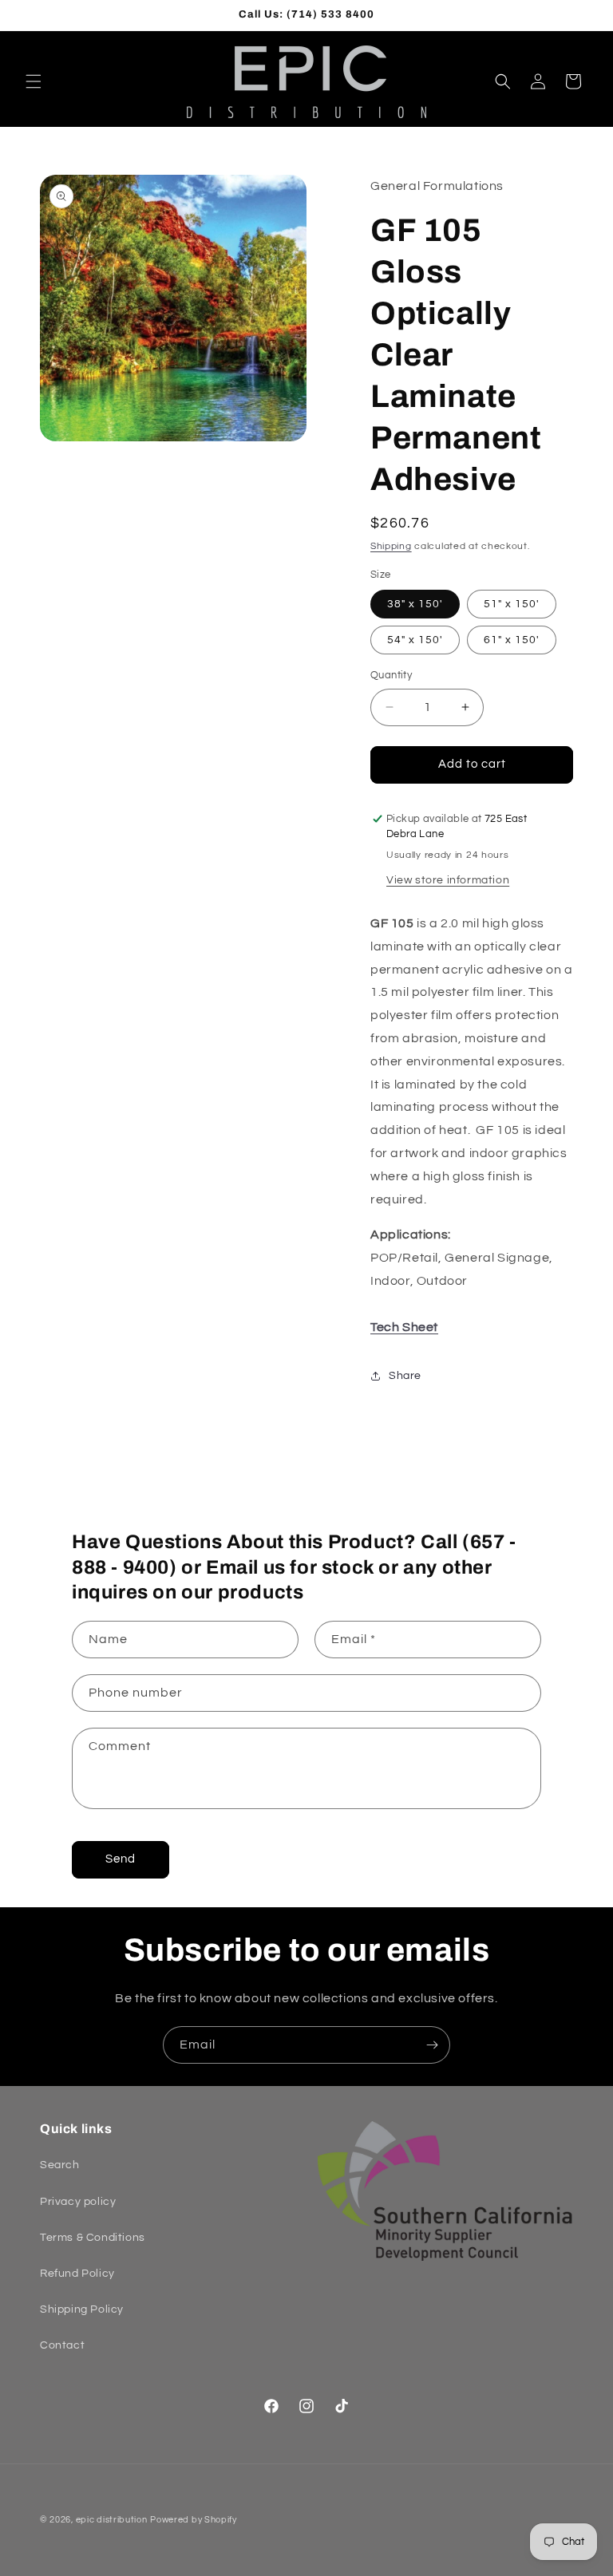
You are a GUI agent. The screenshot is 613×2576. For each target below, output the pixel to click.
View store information (448, 880)
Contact (62, 2345)
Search (60, 2165)
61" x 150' (512, 640)
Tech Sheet (404, 1327)
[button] (34, 81)
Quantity (391, 675)
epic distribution (112, 2520)
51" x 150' (512, 604)
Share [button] (405, 1376)
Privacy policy (78, 2202)
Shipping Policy (82, 2309)
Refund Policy (77, 2274)
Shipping (391, 546)
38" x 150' (415, 604)
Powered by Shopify (194, 2520)
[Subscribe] (432, 2045)
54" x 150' (415, 640)
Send (121, 1859)
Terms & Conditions (93, 2238)
